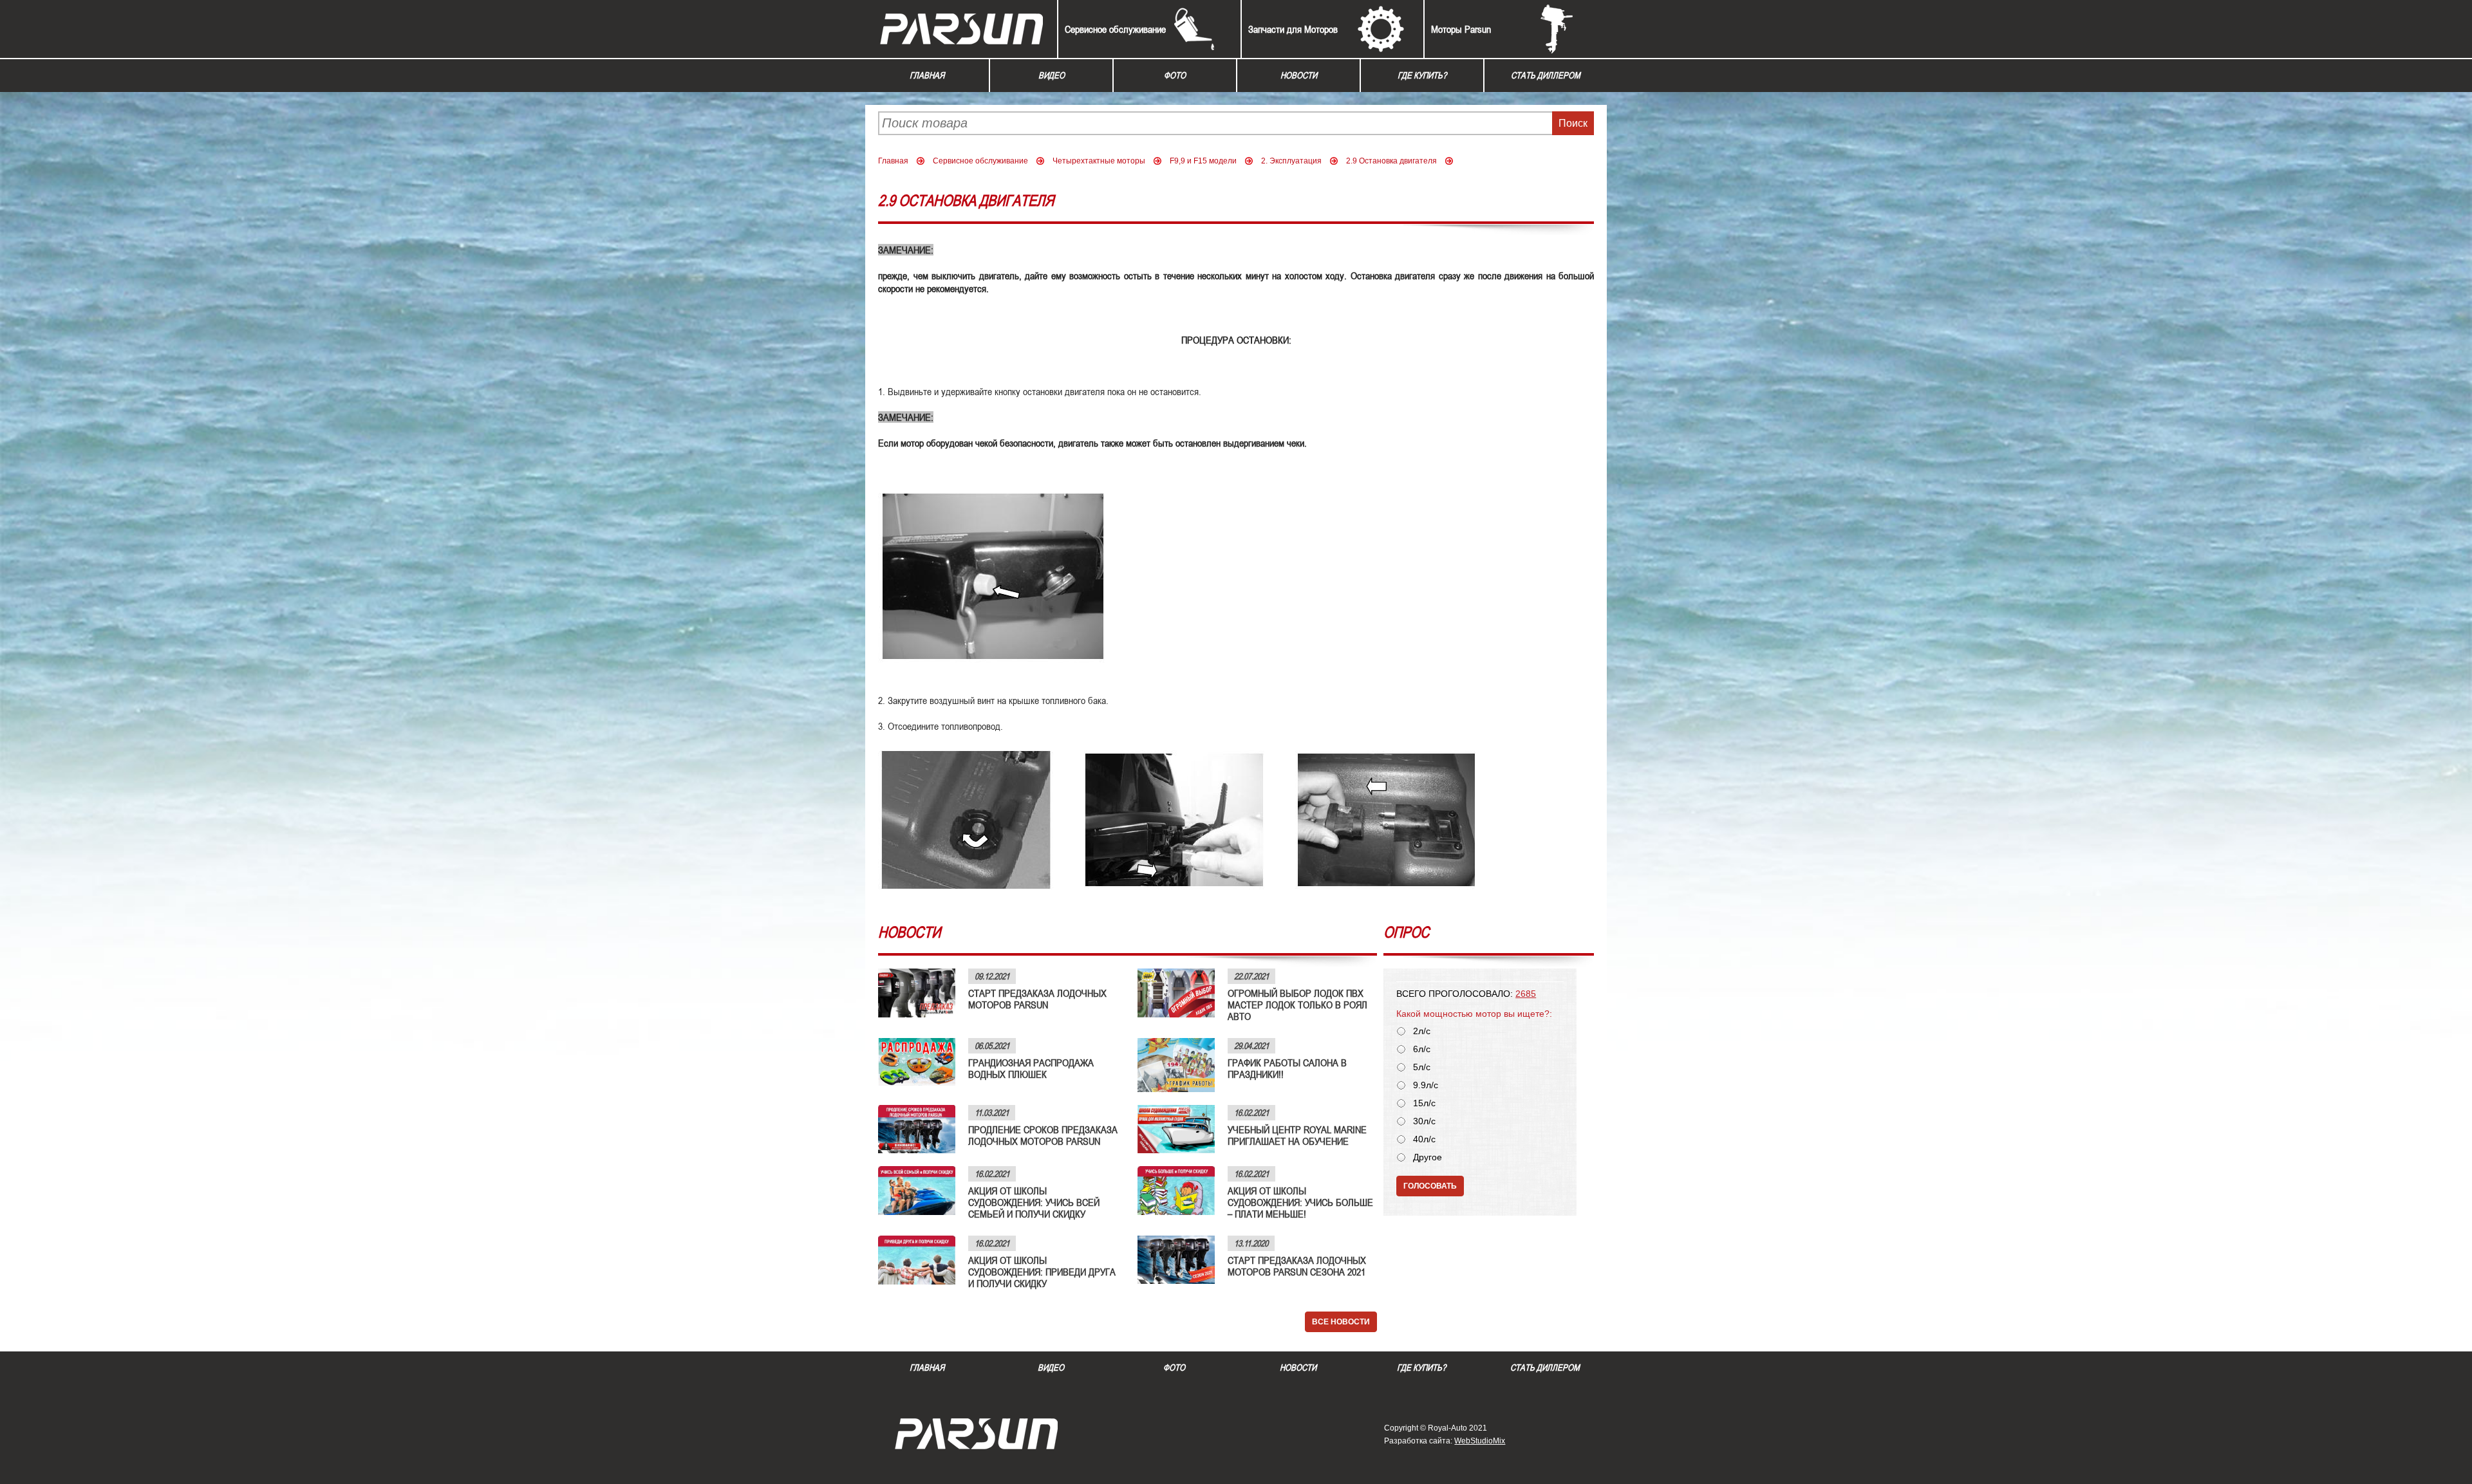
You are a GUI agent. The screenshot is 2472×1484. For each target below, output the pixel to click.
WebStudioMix (1480, 1441)
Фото (1175, 75)
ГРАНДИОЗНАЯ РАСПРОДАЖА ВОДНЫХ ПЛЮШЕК (1031, 1068)
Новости (1299, 75)
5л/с (1422, 1067)
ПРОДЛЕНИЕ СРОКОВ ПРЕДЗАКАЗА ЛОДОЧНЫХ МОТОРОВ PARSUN (1043, 1135)
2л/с (1422, 1031)
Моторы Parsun (1461, 29)
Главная (927, 75)
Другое (1428, 1157)
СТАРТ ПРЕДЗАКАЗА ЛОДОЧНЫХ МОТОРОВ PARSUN (1037, 999)
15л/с (1424, 1103)
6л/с (1422, 1049)
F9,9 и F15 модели (1203, 161)
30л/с (1424, 1121)
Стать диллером (1546, 75)
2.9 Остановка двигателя (1391, 161)
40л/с (1424, 1139)
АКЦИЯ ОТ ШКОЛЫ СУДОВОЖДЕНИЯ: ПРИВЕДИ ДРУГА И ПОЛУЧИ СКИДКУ (1042, 1272)
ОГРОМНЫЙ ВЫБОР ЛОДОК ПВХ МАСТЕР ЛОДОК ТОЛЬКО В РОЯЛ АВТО (1297, 1005)
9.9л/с (1426, 1085)
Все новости (1341, 1322)
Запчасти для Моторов (1293, 29)
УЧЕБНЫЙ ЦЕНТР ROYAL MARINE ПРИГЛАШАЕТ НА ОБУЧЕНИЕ (1297, 1135)
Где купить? (1422, 75)
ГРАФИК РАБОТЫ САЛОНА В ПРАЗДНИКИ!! (1287, 1068)
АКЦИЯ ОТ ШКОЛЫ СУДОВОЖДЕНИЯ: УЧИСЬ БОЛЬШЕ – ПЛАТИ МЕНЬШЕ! (1300, 1202)
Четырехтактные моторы (1099, 161)
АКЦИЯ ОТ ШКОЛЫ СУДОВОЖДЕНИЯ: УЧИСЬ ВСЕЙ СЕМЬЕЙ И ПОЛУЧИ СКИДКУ (1034, 1202)
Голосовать (1430, 1186)
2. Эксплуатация (1291, 161)
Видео (1052, 75)
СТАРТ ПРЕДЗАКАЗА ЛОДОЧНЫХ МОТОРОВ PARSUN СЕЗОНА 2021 (1297, 1266)
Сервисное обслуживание (1115, 29)
